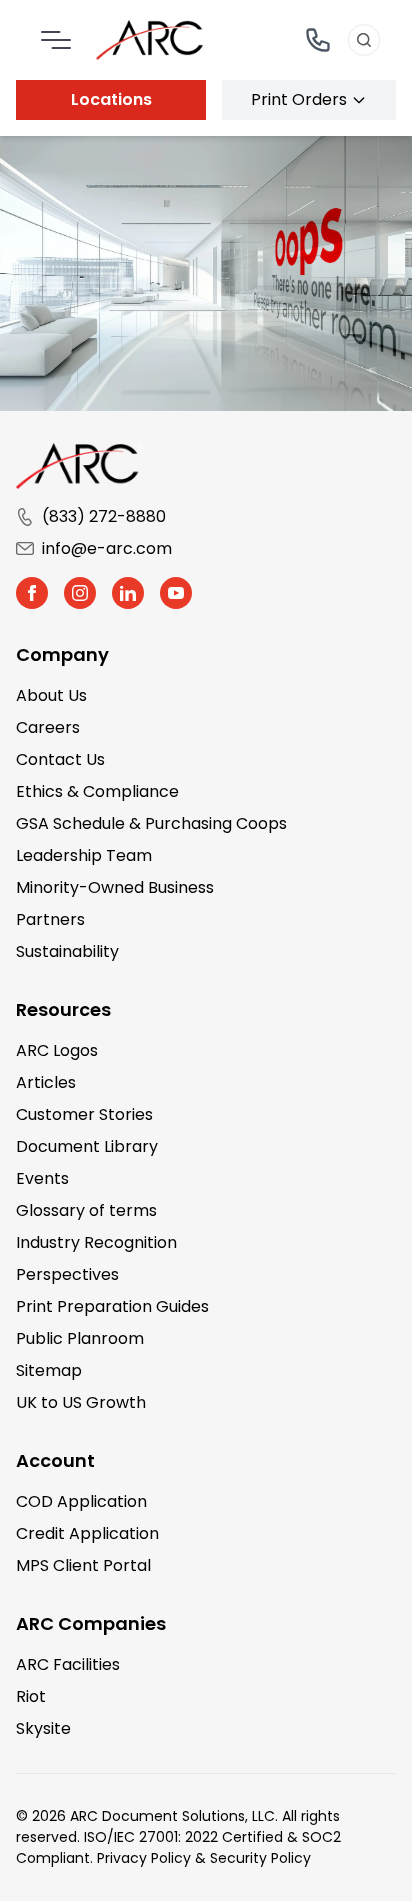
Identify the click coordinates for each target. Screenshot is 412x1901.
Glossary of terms (86, 1210)
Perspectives (67, 1274)
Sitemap (49, 1370)
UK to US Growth (81, 1402)
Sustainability (67, 951)
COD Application (81, 1501)
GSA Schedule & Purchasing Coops (151, 823)
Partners (50, 919)
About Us (51, 695)
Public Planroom (80, 1338)
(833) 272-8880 (104, 516)
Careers (48, 727)
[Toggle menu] (56, 40)
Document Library (87, 1146)
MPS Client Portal (83, 1565)
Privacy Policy (144, 1858)
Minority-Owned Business (115, 887)
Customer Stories (84, 1114)
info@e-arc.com (107, 548)
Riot (31, 1696)
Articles (46, 1082)
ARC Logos (57, 1050)
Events (42, 1178)
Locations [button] (111, 99)
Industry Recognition (96, 1242)
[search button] (364, 40)
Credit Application (87, 1533)
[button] (32, 593)
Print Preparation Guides (112, 1306)
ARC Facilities (68, 1664)
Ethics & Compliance (97, 791)
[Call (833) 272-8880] (318, 40)
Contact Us (60, 759)
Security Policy (260, 1858)
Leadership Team (84, 855)
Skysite (43, 1728)
